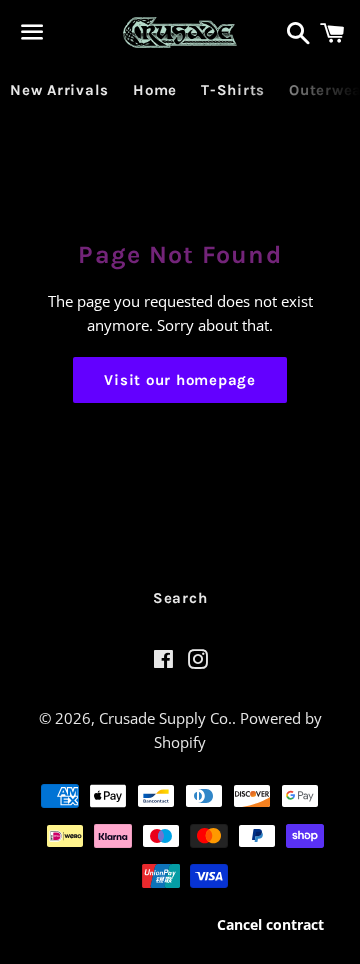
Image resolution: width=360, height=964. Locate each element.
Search (180, 598)
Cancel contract (270, 924)
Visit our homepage (180, 380)
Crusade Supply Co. (165, 718)
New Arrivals (59, 90)
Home (155, 90)
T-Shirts (233, 90)
